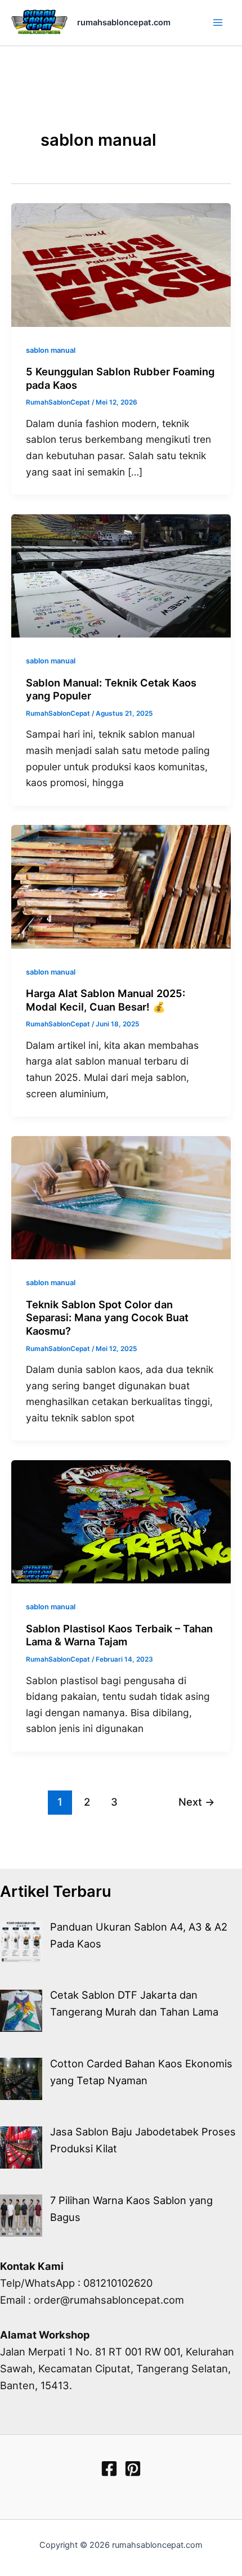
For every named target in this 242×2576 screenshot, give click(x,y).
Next (197, 1802)
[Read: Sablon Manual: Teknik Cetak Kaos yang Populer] (121, 575)
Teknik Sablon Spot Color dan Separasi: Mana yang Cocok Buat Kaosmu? (107, 1318)
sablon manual (51, 350)
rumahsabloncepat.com (124, 23)
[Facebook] (109, 2469)
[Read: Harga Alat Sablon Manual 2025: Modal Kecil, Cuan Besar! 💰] (121, 886)
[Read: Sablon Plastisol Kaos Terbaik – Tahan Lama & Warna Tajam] (121, 1521)
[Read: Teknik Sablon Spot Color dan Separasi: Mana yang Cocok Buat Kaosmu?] (121, 1197)
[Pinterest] (133, 2469)
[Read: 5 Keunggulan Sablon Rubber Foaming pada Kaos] (121, 264)
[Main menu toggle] (218, 23)
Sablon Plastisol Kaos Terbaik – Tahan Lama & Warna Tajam (119, 1635)
